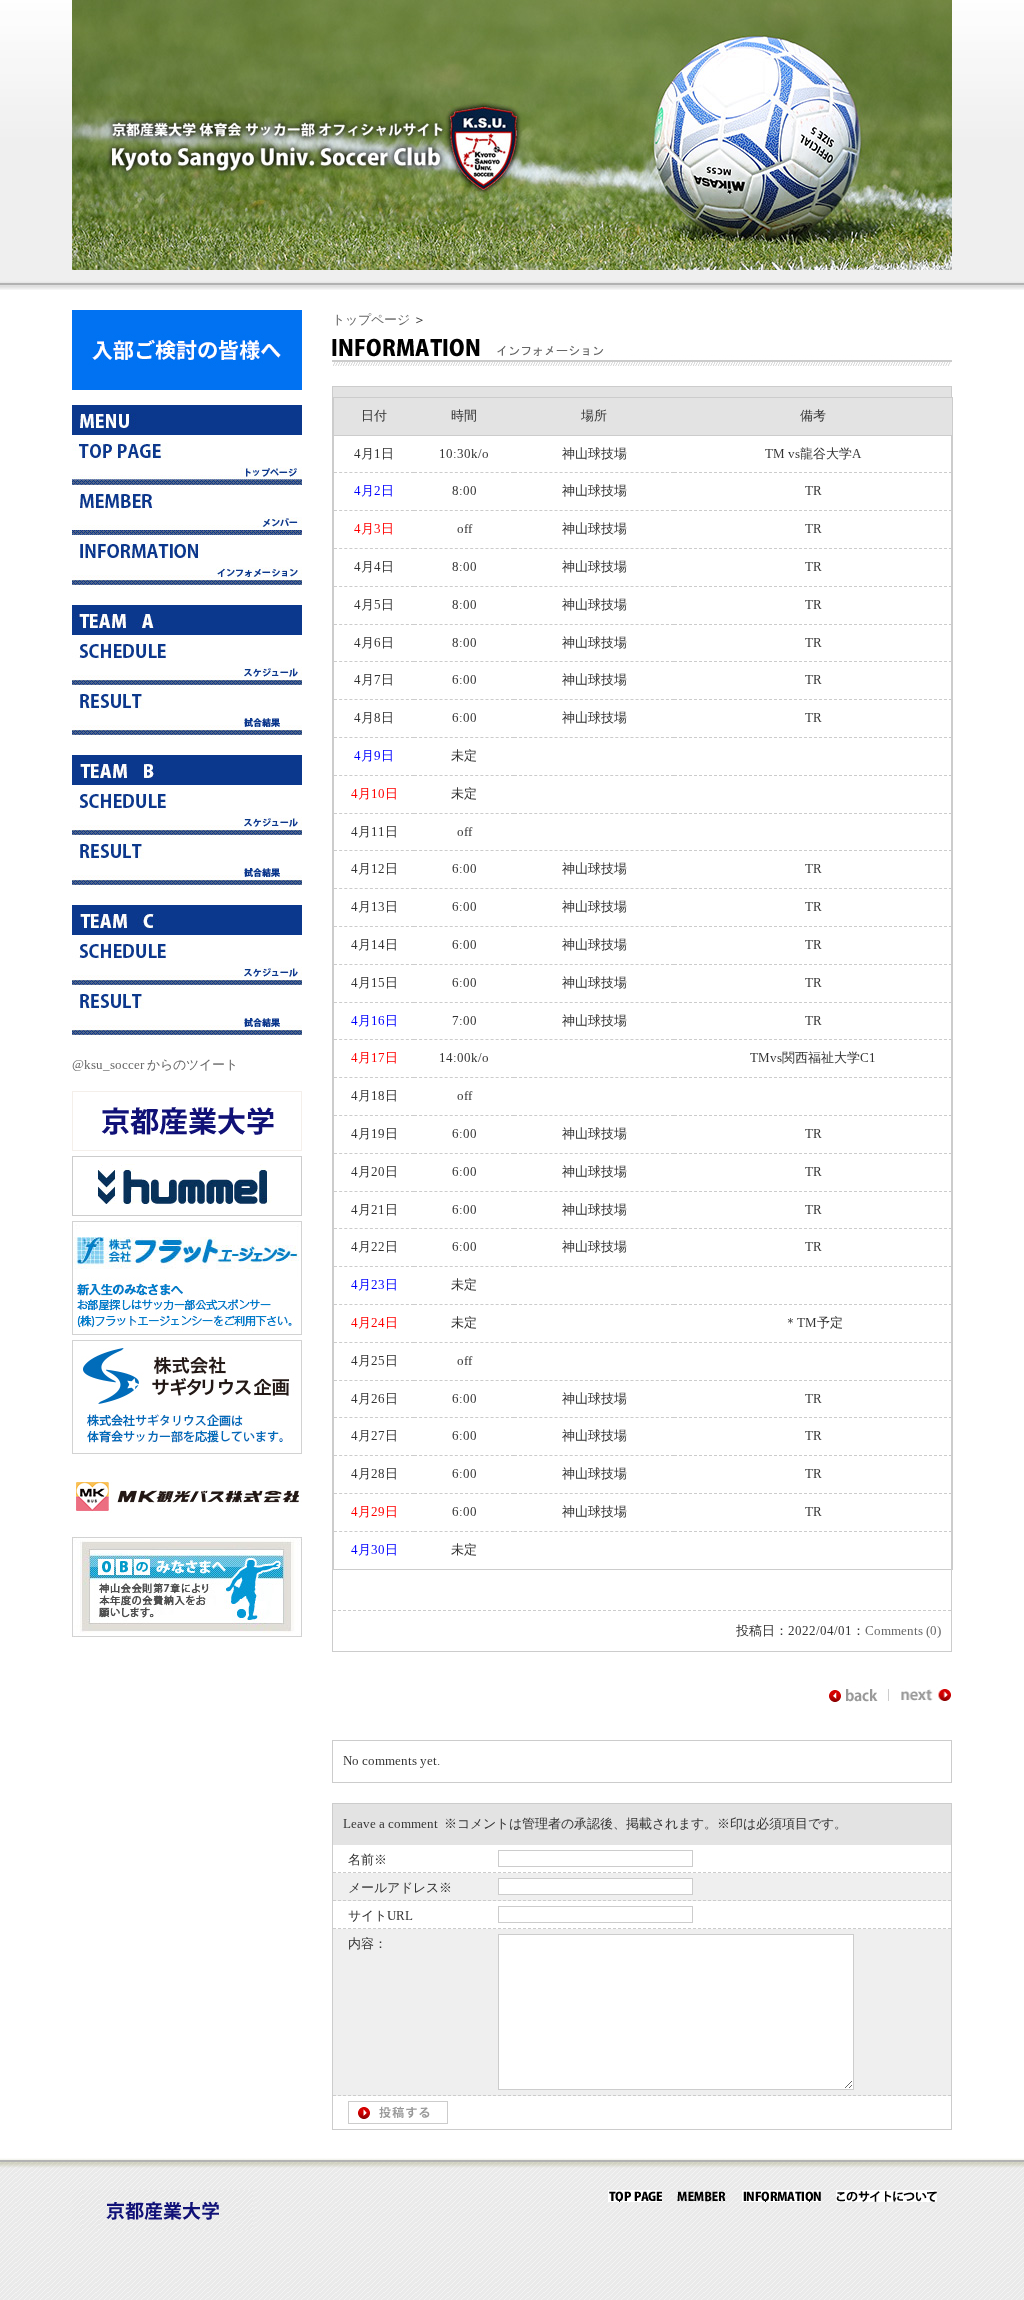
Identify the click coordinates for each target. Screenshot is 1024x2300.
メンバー (187, 510)
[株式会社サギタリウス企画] (187, 1449)
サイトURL (380, 1915)
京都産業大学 (187, 1121)
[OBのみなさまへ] (187, 1632)
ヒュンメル (187, 1186)
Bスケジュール (187, 810)
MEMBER (702, 2196)
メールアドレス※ (400, 1887)
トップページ (371, 319)
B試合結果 (187, 860)
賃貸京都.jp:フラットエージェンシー (187, 1278)
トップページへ (187, 460)
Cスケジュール (187, 960)
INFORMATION (781, 2196)
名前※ (367, 1859)
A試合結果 (187, 710)
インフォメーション (187, 560)
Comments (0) (903, 1630)
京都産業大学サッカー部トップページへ (635, 2196)
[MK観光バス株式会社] (187, 1521)
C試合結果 (187, 1010)
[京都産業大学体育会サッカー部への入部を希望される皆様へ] (187, 385)
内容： (367, 1943)
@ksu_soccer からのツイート (155, 1064)
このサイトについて (886, 2196)
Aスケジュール (187, 660)
